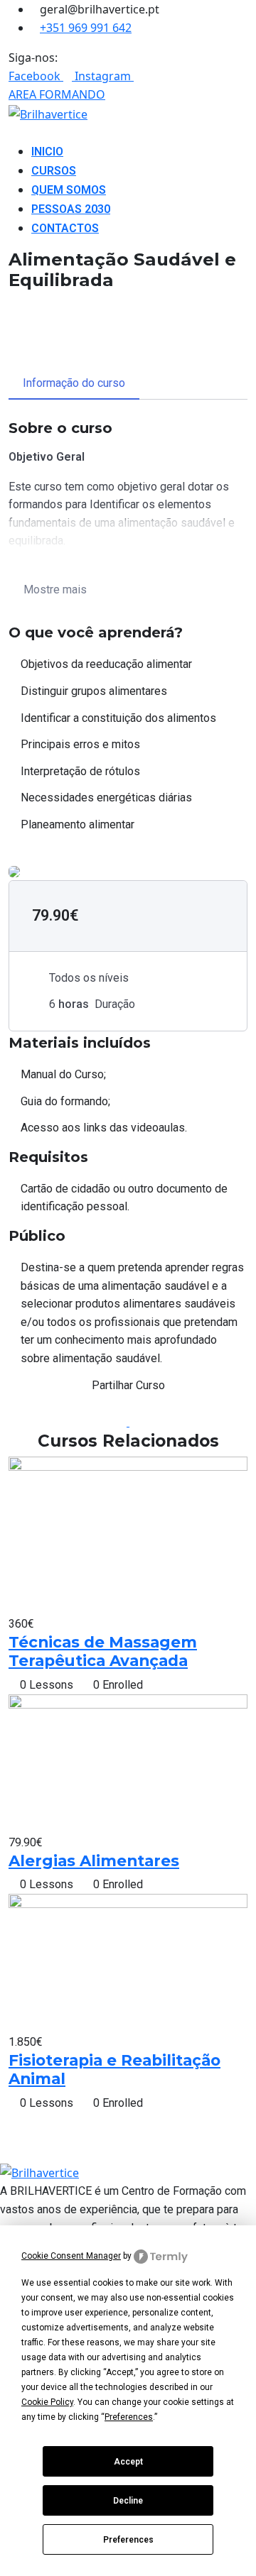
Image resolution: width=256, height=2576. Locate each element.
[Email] (134, 1422)
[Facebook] (124, 1422)
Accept (128, 2462)
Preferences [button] (129, 2417)
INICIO (47, 152)
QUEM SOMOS (69, 190)
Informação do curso (74, 383)
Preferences (128, 2540)
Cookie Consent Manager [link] (71, 2256)
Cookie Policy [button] (47, 2402)
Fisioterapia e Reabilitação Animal (114, 2069)
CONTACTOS (65, 228)
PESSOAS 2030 (71, 209)
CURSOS (54, 171)
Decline (128, 2501)
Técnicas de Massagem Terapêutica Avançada (103, 1651)
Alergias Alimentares (94, 1860)
